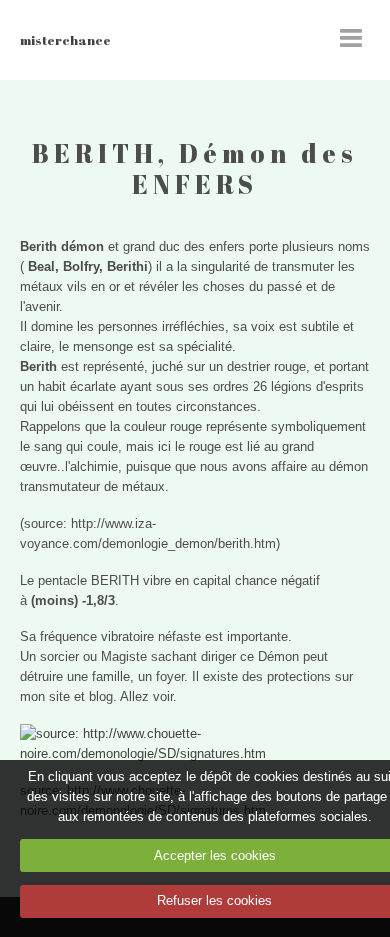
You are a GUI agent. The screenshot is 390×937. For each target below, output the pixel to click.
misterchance (65, 40)
